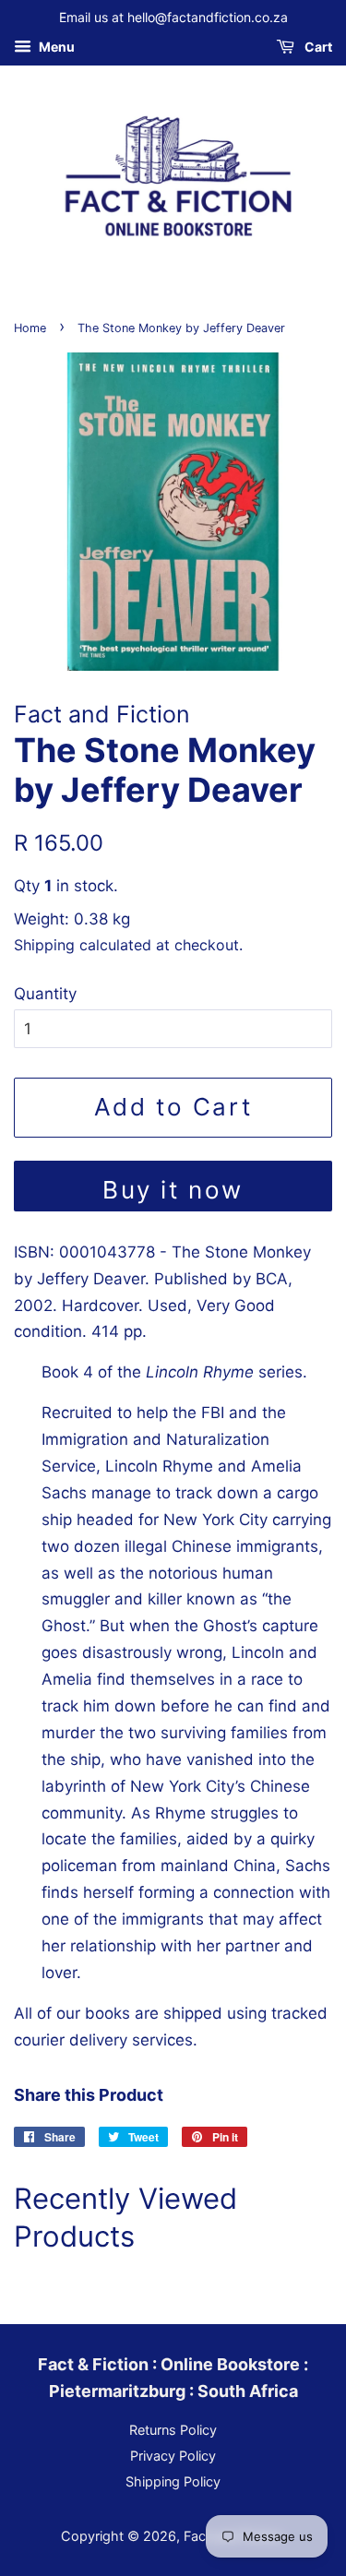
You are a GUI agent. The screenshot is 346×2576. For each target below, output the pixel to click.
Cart (317, 47)
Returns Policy (173, 2430)
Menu (55, 47)
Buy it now (173, 1190)
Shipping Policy (173, 2481)
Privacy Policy (173, 2456)
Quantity (45, 994)
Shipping (44, 945)
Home (30, 328)
